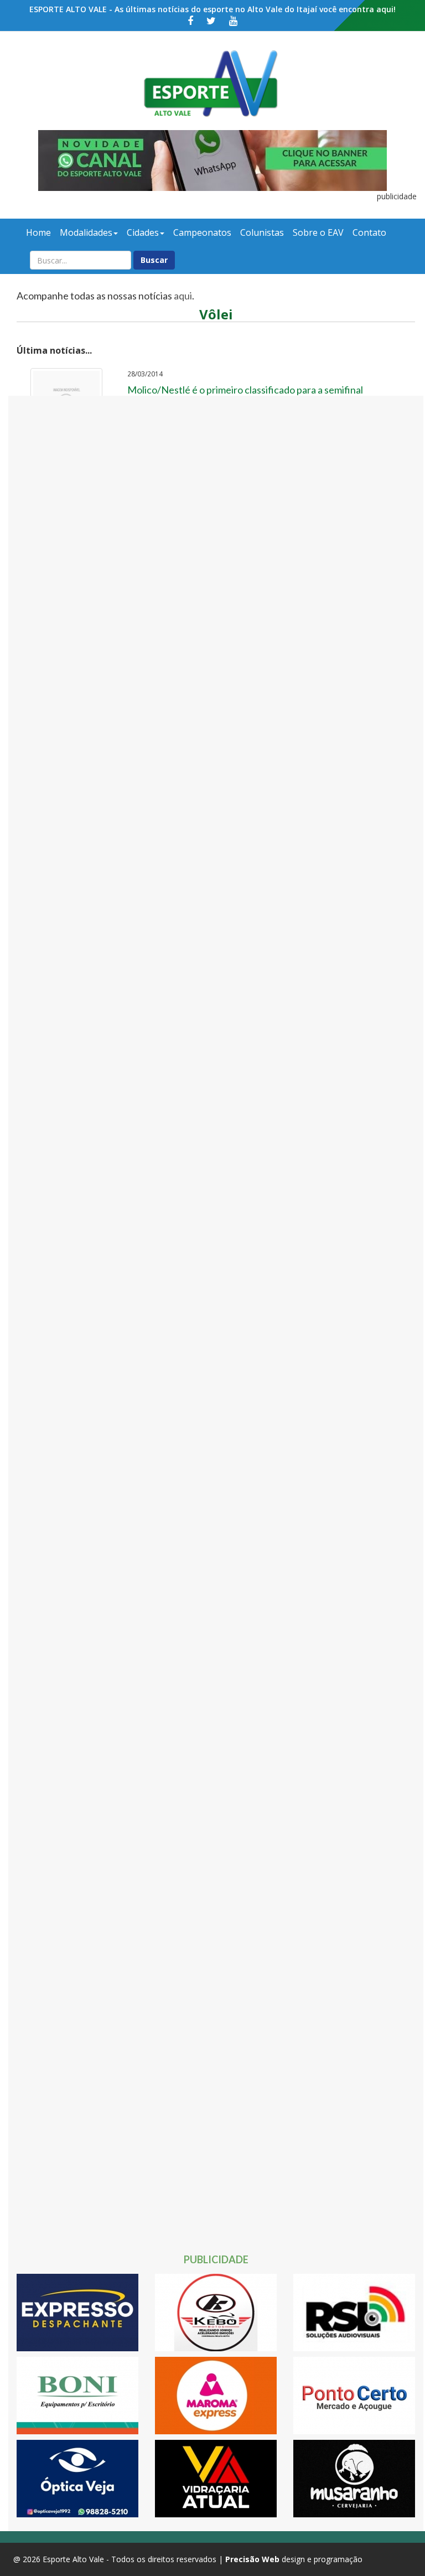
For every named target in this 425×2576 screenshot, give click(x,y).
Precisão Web (252, 2559)
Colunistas (262, 232)
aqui (183, 296)
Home (38, 232)
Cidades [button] (143, 232)
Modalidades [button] (86, 232)
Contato (369, 232)
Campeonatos (202, 232)
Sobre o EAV (318, 232)
